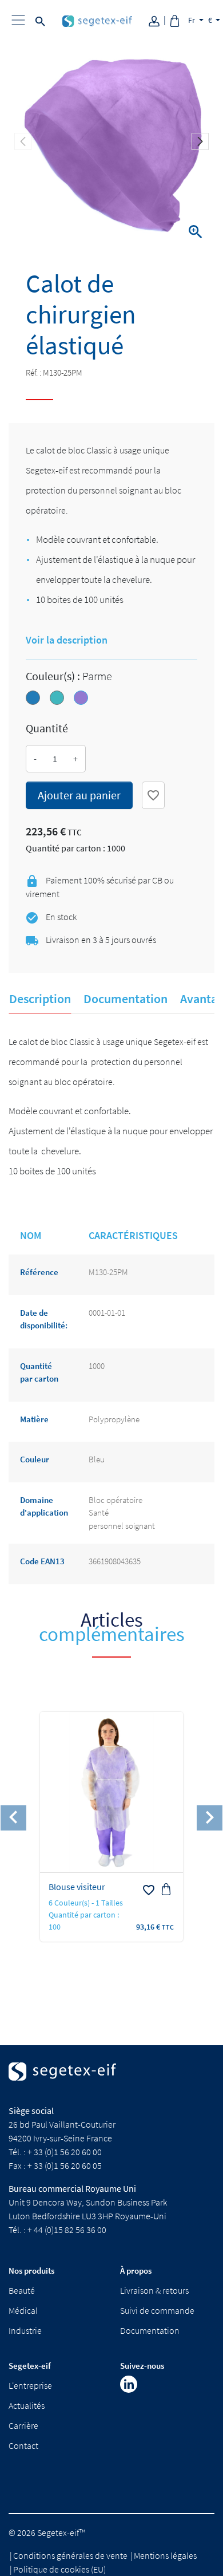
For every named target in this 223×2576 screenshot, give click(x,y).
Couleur (35, 1459)
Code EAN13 (42, 1561)
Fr (192, 20)
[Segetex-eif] (62, 2082)
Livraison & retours (154, 2290)
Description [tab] (40, 999)
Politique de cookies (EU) (59, 2569)
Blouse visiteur (77, 1887)
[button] (200, 141)
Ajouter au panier (79, 795)
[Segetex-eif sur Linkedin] (129, 2384)
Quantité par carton (39, 1372)
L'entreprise (30, 2385)
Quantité (47, 728)
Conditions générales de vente (70, 2555)
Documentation (150, 2330)
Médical (23, 2310)
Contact (23, 2445)
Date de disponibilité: (44, 1319)
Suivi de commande (157, 2310)
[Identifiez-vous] (158, 20)
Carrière (23, 2425)
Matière (34, 1419)
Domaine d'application (44, 1506)
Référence (39, 1272)
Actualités (27, 2405)
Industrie (25, 2330)
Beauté (22, 2290)
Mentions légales (165, 2555)
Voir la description (67, 640)
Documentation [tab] (126, 999)
